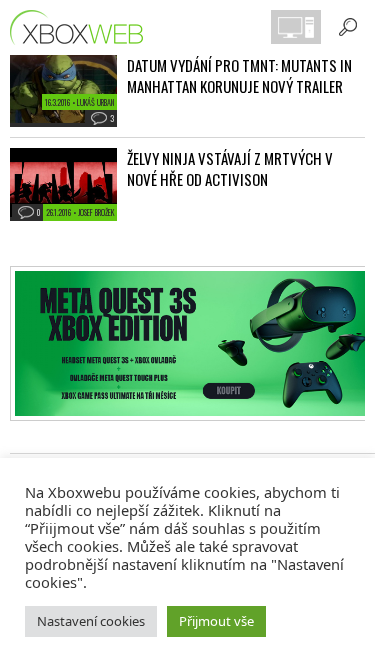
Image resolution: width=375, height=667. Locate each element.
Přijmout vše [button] (216, 621)
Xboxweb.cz (82, 27)
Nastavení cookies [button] (91, 621)
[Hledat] (348, 27)
